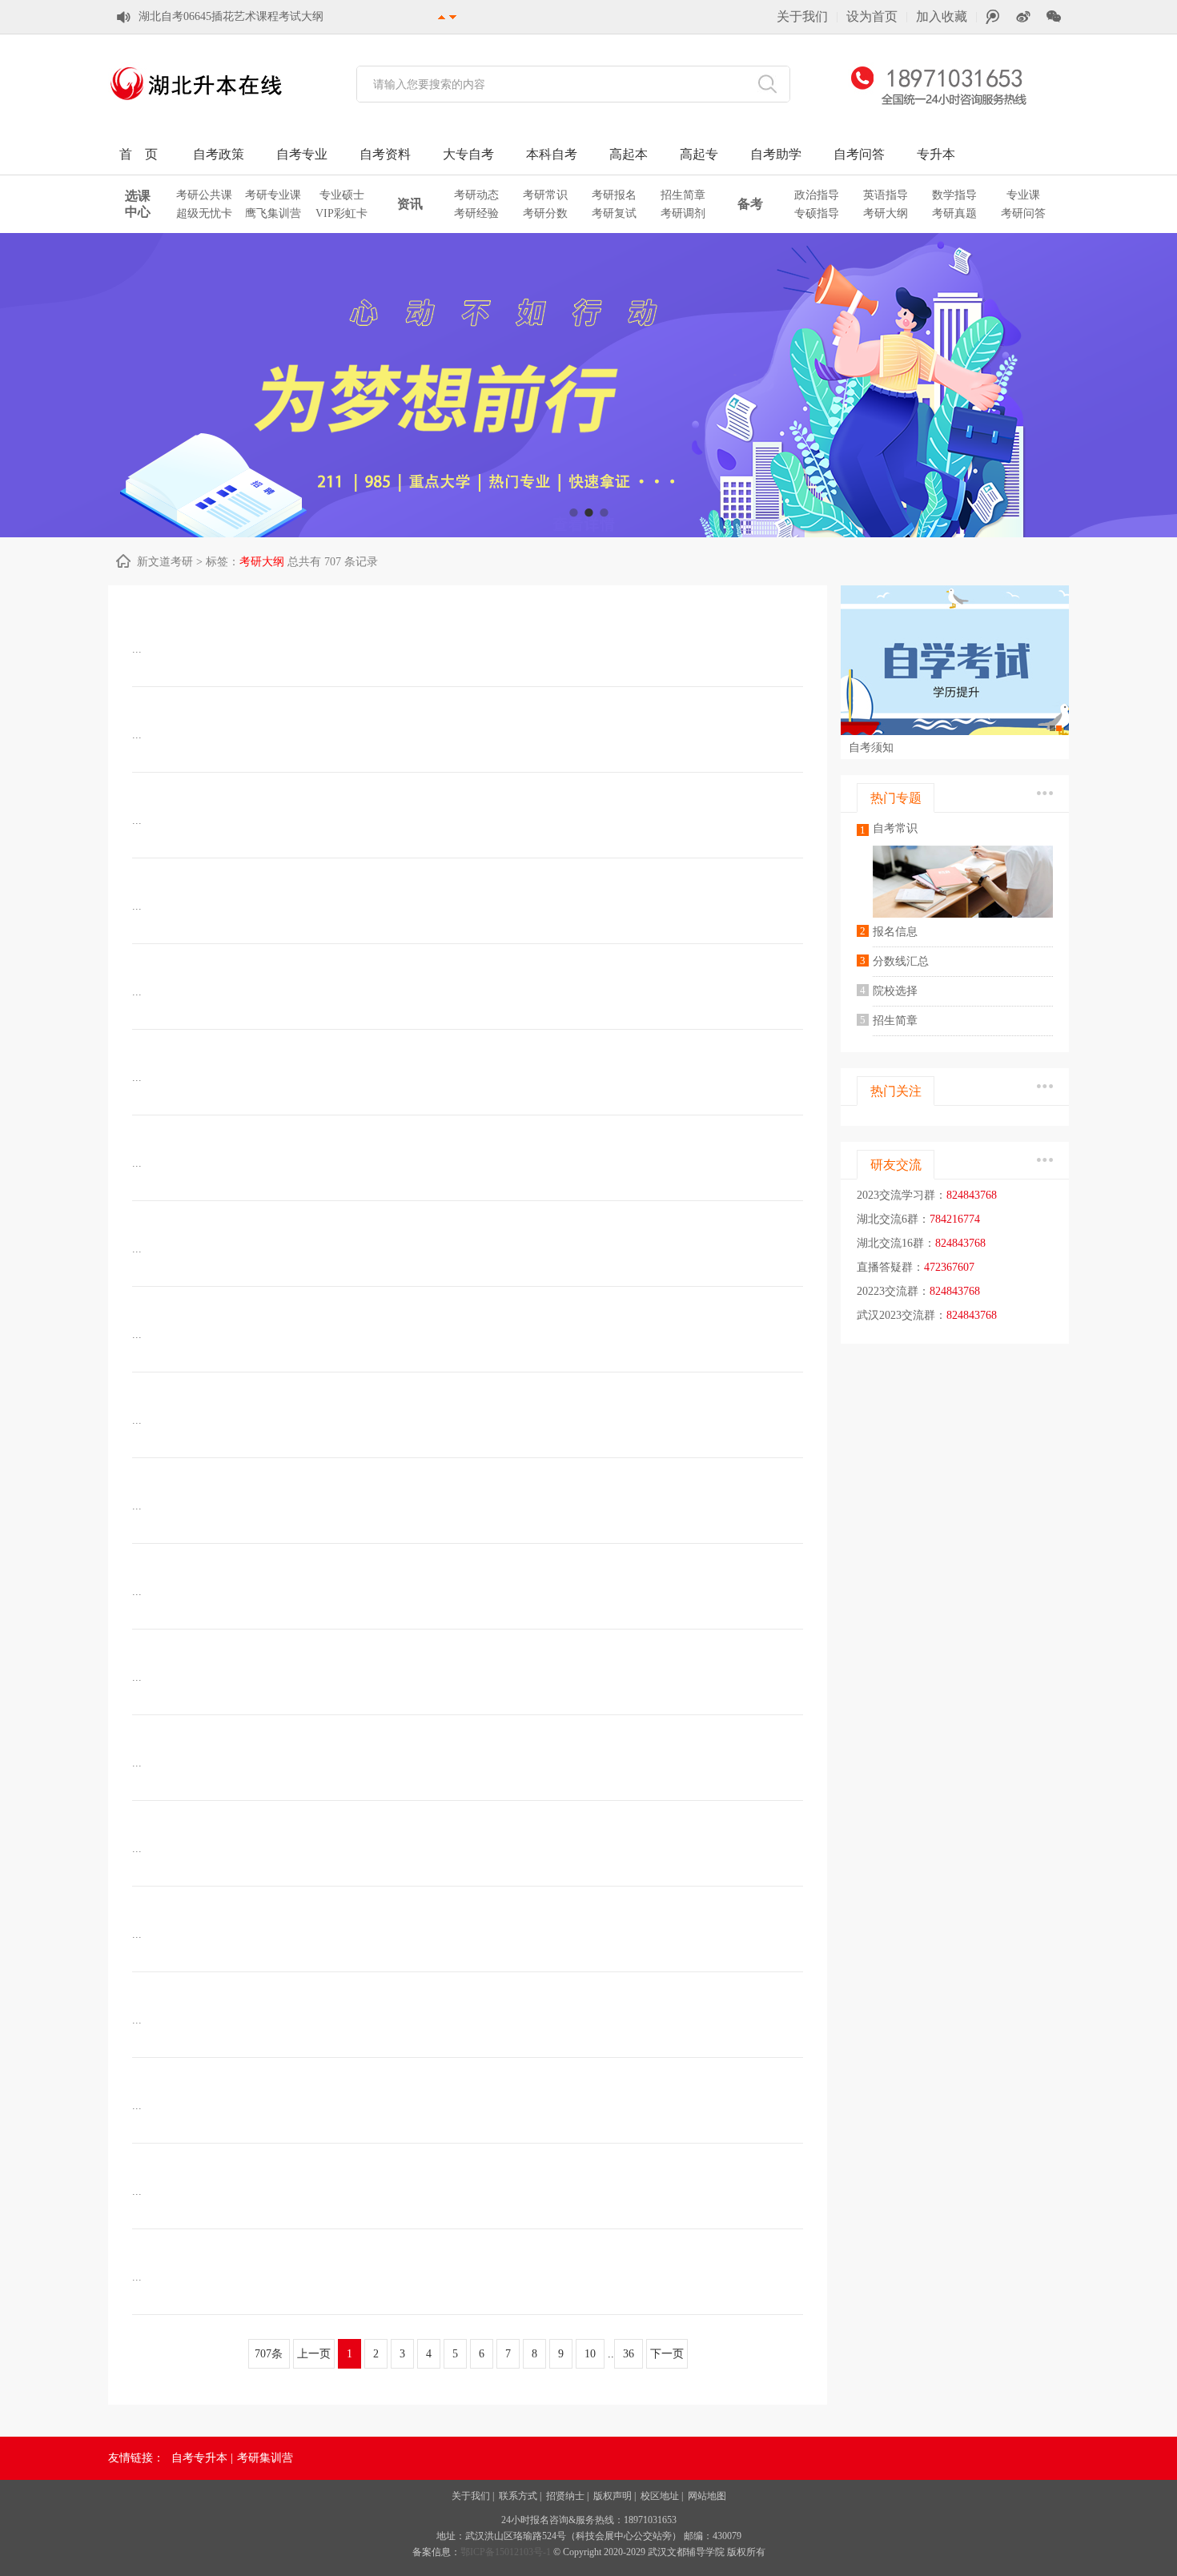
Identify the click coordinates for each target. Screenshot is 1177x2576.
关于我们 (802, 16)
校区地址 (660, 2496)
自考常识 (895, 828)
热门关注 (896, 1091)
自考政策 (219, 154)
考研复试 (614, 213)
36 (629, 2354)
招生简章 (683, 195)
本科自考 (552, 154)
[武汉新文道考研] (196, 104)
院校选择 (895, 991)
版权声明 (613, 2496)
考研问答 (1023, 213)
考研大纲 (886, 213)
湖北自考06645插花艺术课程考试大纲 (231, 16)
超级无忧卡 (204, 213)
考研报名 (614, 195)
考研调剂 (683, 213)
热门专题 (896, 798)
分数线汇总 (901, 961)
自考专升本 (199, 2458)
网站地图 (707, 2496)
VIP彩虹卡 (341, 213)
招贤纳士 (565, 2496)
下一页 (667, 2354)
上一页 (314, 2354)
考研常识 (545, 195)
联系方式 (518, 2496)
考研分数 (545, 213)
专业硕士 (342, 195)
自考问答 (859, 154)
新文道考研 (165, 562)
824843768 (972, 1195)
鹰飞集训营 (273, 213)
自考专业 (302, 154)
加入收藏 (942, 16)
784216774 (955, 1219)
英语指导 (886, 195)
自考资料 (385, 154)
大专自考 (468, 154)
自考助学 (776, 154)
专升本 (936, 154)
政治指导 (817, 195)
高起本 (629, 154)
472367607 (949, 1267)
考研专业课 (273, 195)
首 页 (139, 154)
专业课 (1023, 195)
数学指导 (954, 195)
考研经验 (476, 213)
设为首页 (872, 16)
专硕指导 (817, 213)
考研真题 (954, 213)
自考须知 (871, 747)
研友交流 (896, 1165)
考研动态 (476, 195)
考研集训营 (265, 2458)
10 (590, 2354)
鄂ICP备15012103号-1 (507, 2552)
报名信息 (895, 932)
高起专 (699, 154)
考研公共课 (204, 195)
